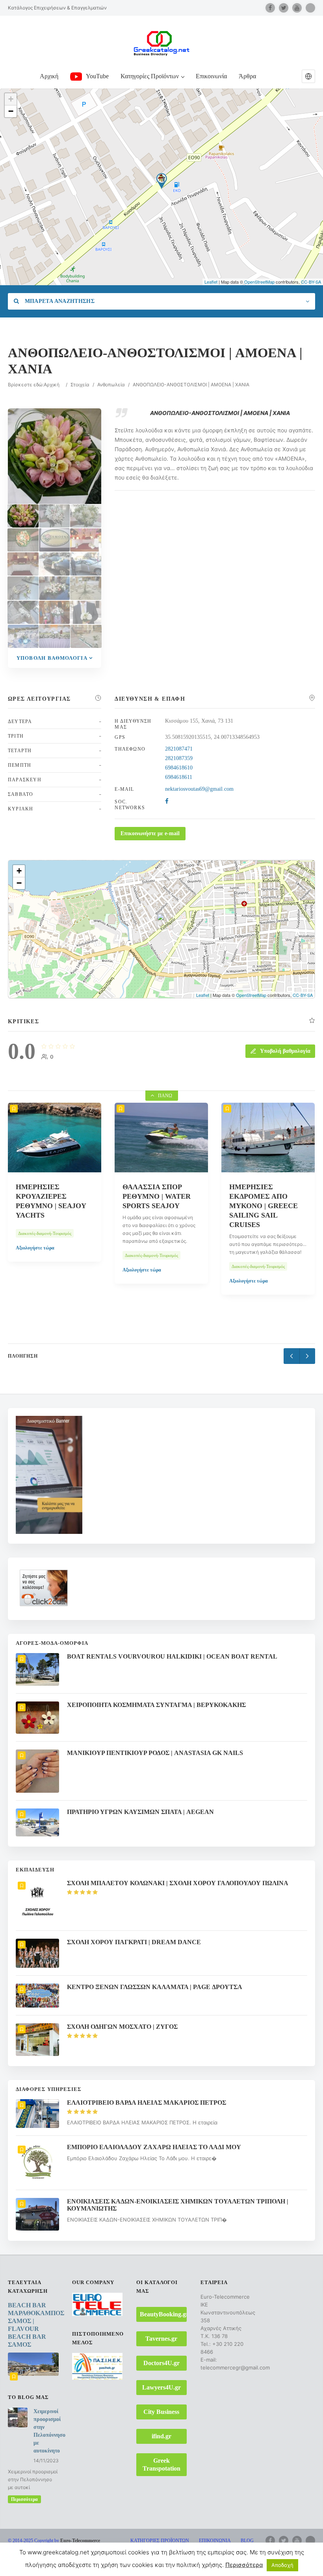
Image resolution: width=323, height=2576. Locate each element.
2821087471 (179, 749)
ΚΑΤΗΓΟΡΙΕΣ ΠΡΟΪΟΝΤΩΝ (160, 2541)
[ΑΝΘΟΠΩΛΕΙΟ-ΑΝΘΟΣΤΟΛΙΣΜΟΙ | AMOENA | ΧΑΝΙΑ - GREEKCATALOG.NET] (55, 516)
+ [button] (11, 99)
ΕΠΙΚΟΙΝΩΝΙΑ (215, 2541)
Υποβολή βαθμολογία (52, 658)
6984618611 (179, 777)
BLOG (247, 2541)
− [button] (11, 111)
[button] (308, 76)
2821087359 (179, 758)
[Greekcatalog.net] (161, 43)
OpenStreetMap (259, 282)
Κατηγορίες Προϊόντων (150, 76)
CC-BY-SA (311, 282)
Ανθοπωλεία (111, 385)
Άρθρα (247, 76)
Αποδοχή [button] (282, 2565)
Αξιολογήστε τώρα (35, 1270)
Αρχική (49, 76)
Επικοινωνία (211, 76)
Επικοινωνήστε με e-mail (150, 833)
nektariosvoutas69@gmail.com (199, 789)
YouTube (97, 76)
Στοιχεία (80, 385)
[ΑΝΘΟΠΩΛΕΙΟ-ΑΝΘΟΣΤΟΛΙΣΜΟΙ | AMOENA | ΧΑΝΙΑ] (23, 516)
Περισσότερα (24, 2499)
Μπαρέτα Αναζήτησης (59, 301)
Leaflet (211, 282)
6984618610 (179, 768)
